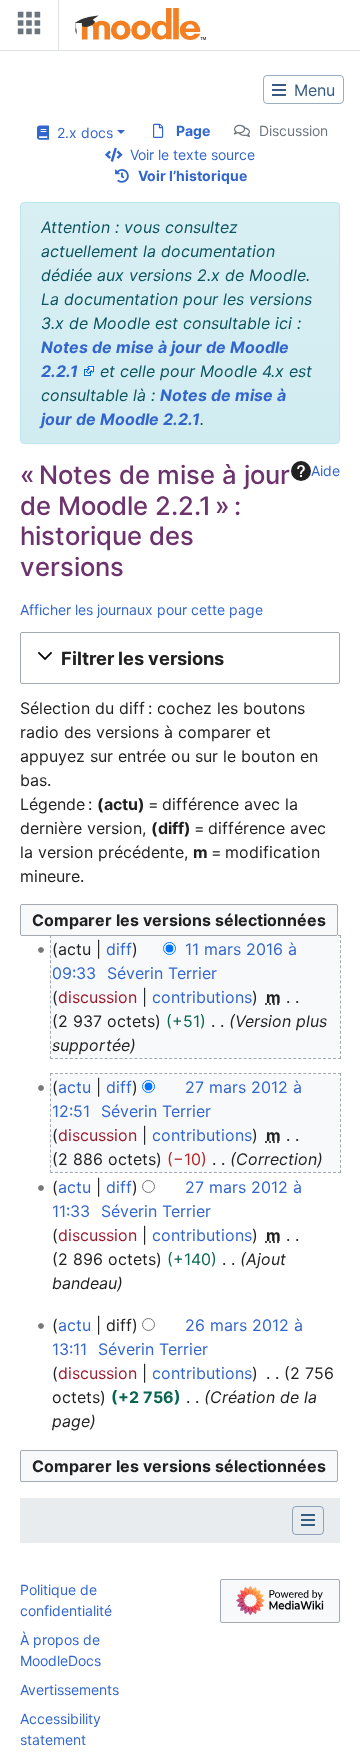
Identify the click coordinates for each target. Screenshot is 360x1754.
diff (119, 949)
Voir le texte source (192, 154)
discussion (97, 997)
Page (193, 130)
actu (74, 1087)
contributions (202, 997)
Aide (325, 470)
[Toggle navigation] (25, 27)
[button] (180, 658)
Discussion (293, 130)
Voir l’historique (192, 175)
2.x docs (81, 132)
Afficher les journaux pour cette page (141, 609)
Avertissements (69, 1689)
